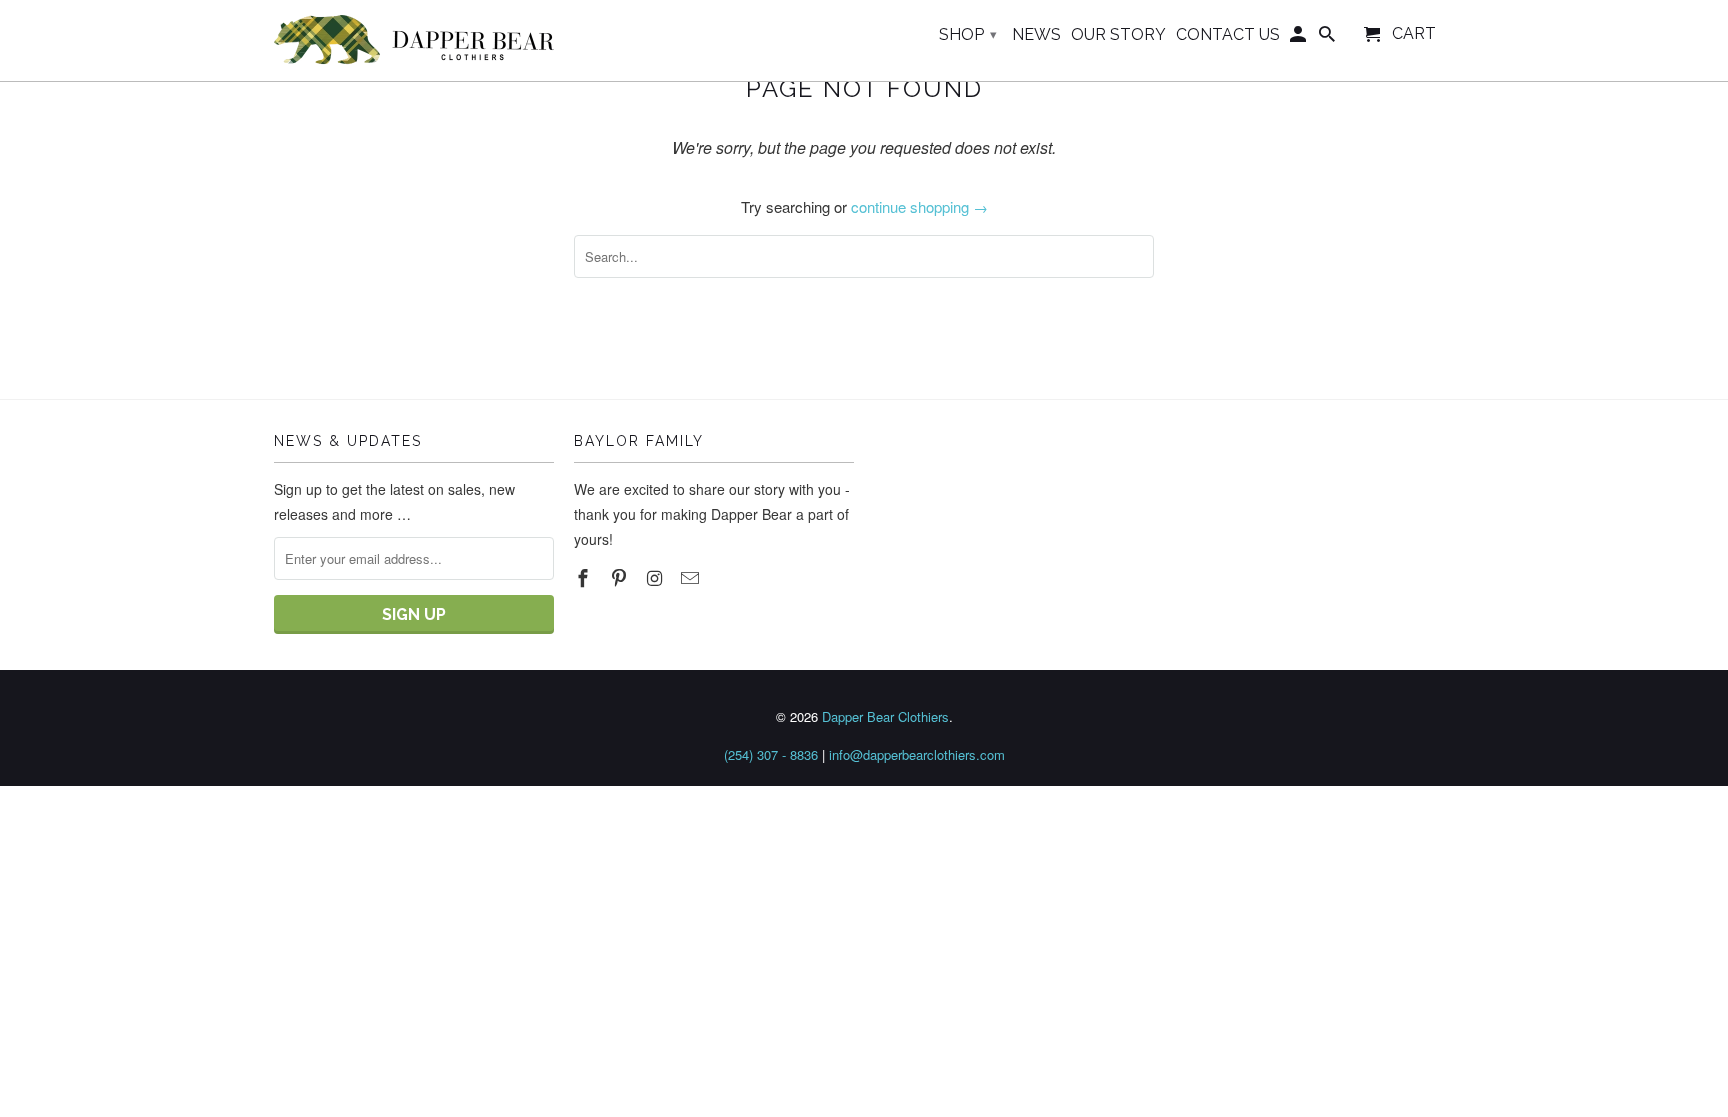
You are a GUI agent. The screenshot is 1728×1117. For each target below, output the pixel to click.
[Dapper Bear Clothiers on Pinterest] (621, 577)
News (1036, 35)
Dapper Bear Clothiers (885, 716)
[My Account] (1299, 38)
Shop (968, 34)
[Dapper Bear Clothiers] (414, 40)
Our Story (1118, 35)
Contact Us (1228, 35)
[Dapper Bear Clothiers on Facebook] (585, 577)
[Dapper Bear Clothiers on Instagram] (657, 577)
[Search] (1328, 38)
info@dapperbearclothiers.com (917, 754)
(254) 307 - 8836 (771, 754)
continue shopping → (919, 206)
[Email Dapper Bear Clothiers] (692, 577)
